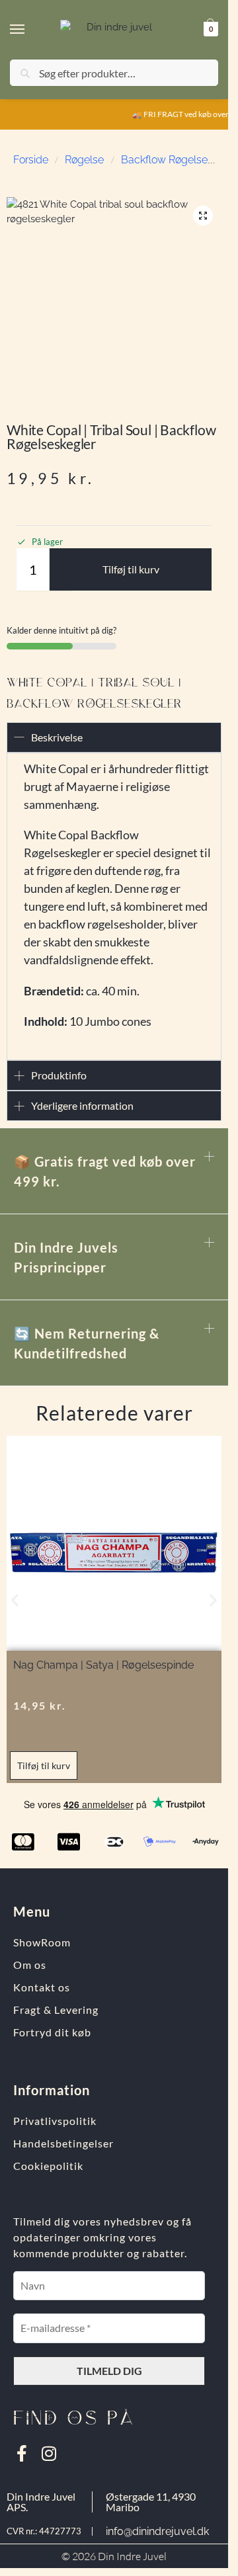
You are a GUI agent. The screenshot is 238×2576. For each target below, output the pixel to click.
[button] (209, 29)
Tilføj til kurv (131, 569)
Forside (31, 160)
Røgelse (84, 160)
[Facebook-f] (21, 2453)
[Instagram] (49, 2453)
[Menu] (30, 30)
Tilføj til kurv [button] (44, 1766)
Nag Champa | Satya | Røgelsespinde (103, 1665)
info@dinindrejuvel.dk (157, 2531)
